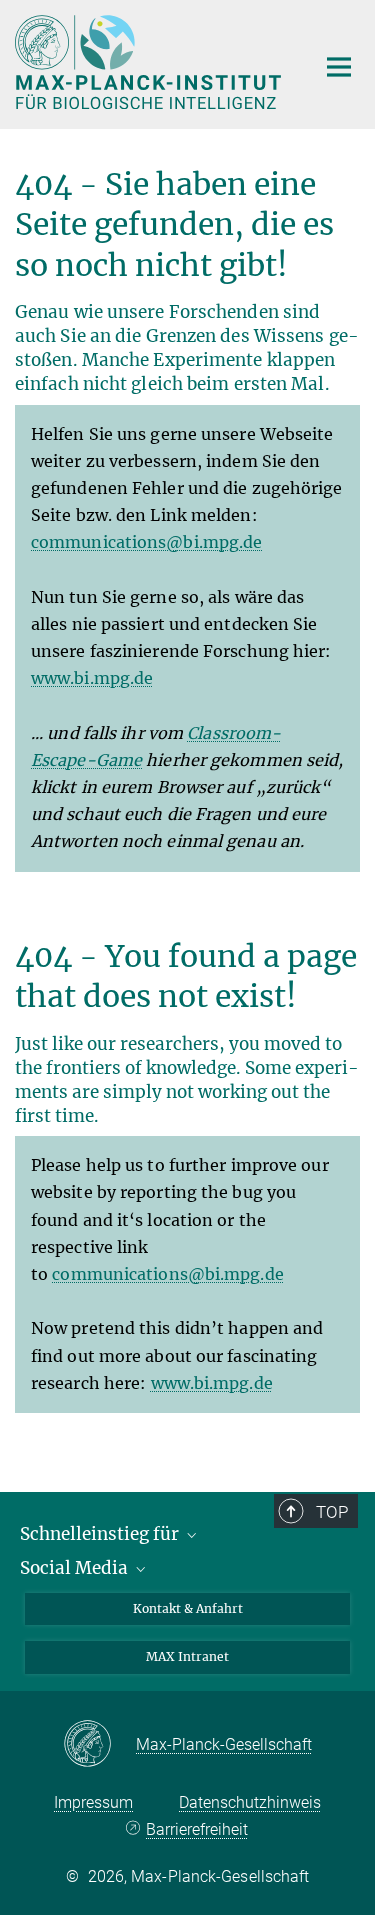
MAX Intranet (187, 1656)
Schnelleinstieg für (101, 1534)
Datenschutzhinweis (250, 1802)
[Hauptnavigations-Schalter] (339, 67)
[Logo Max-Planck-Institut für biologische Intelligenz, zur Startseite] (150, 62)
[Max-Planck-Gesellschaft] (99, 1745)
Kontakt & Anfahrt (188, 1608)
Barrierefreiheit (197, 1829)
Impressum (93, 1802)
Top (332, 1512)
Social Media (76, 1568)
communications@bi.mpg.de (146, 542)
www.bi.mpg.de (92, 678)
